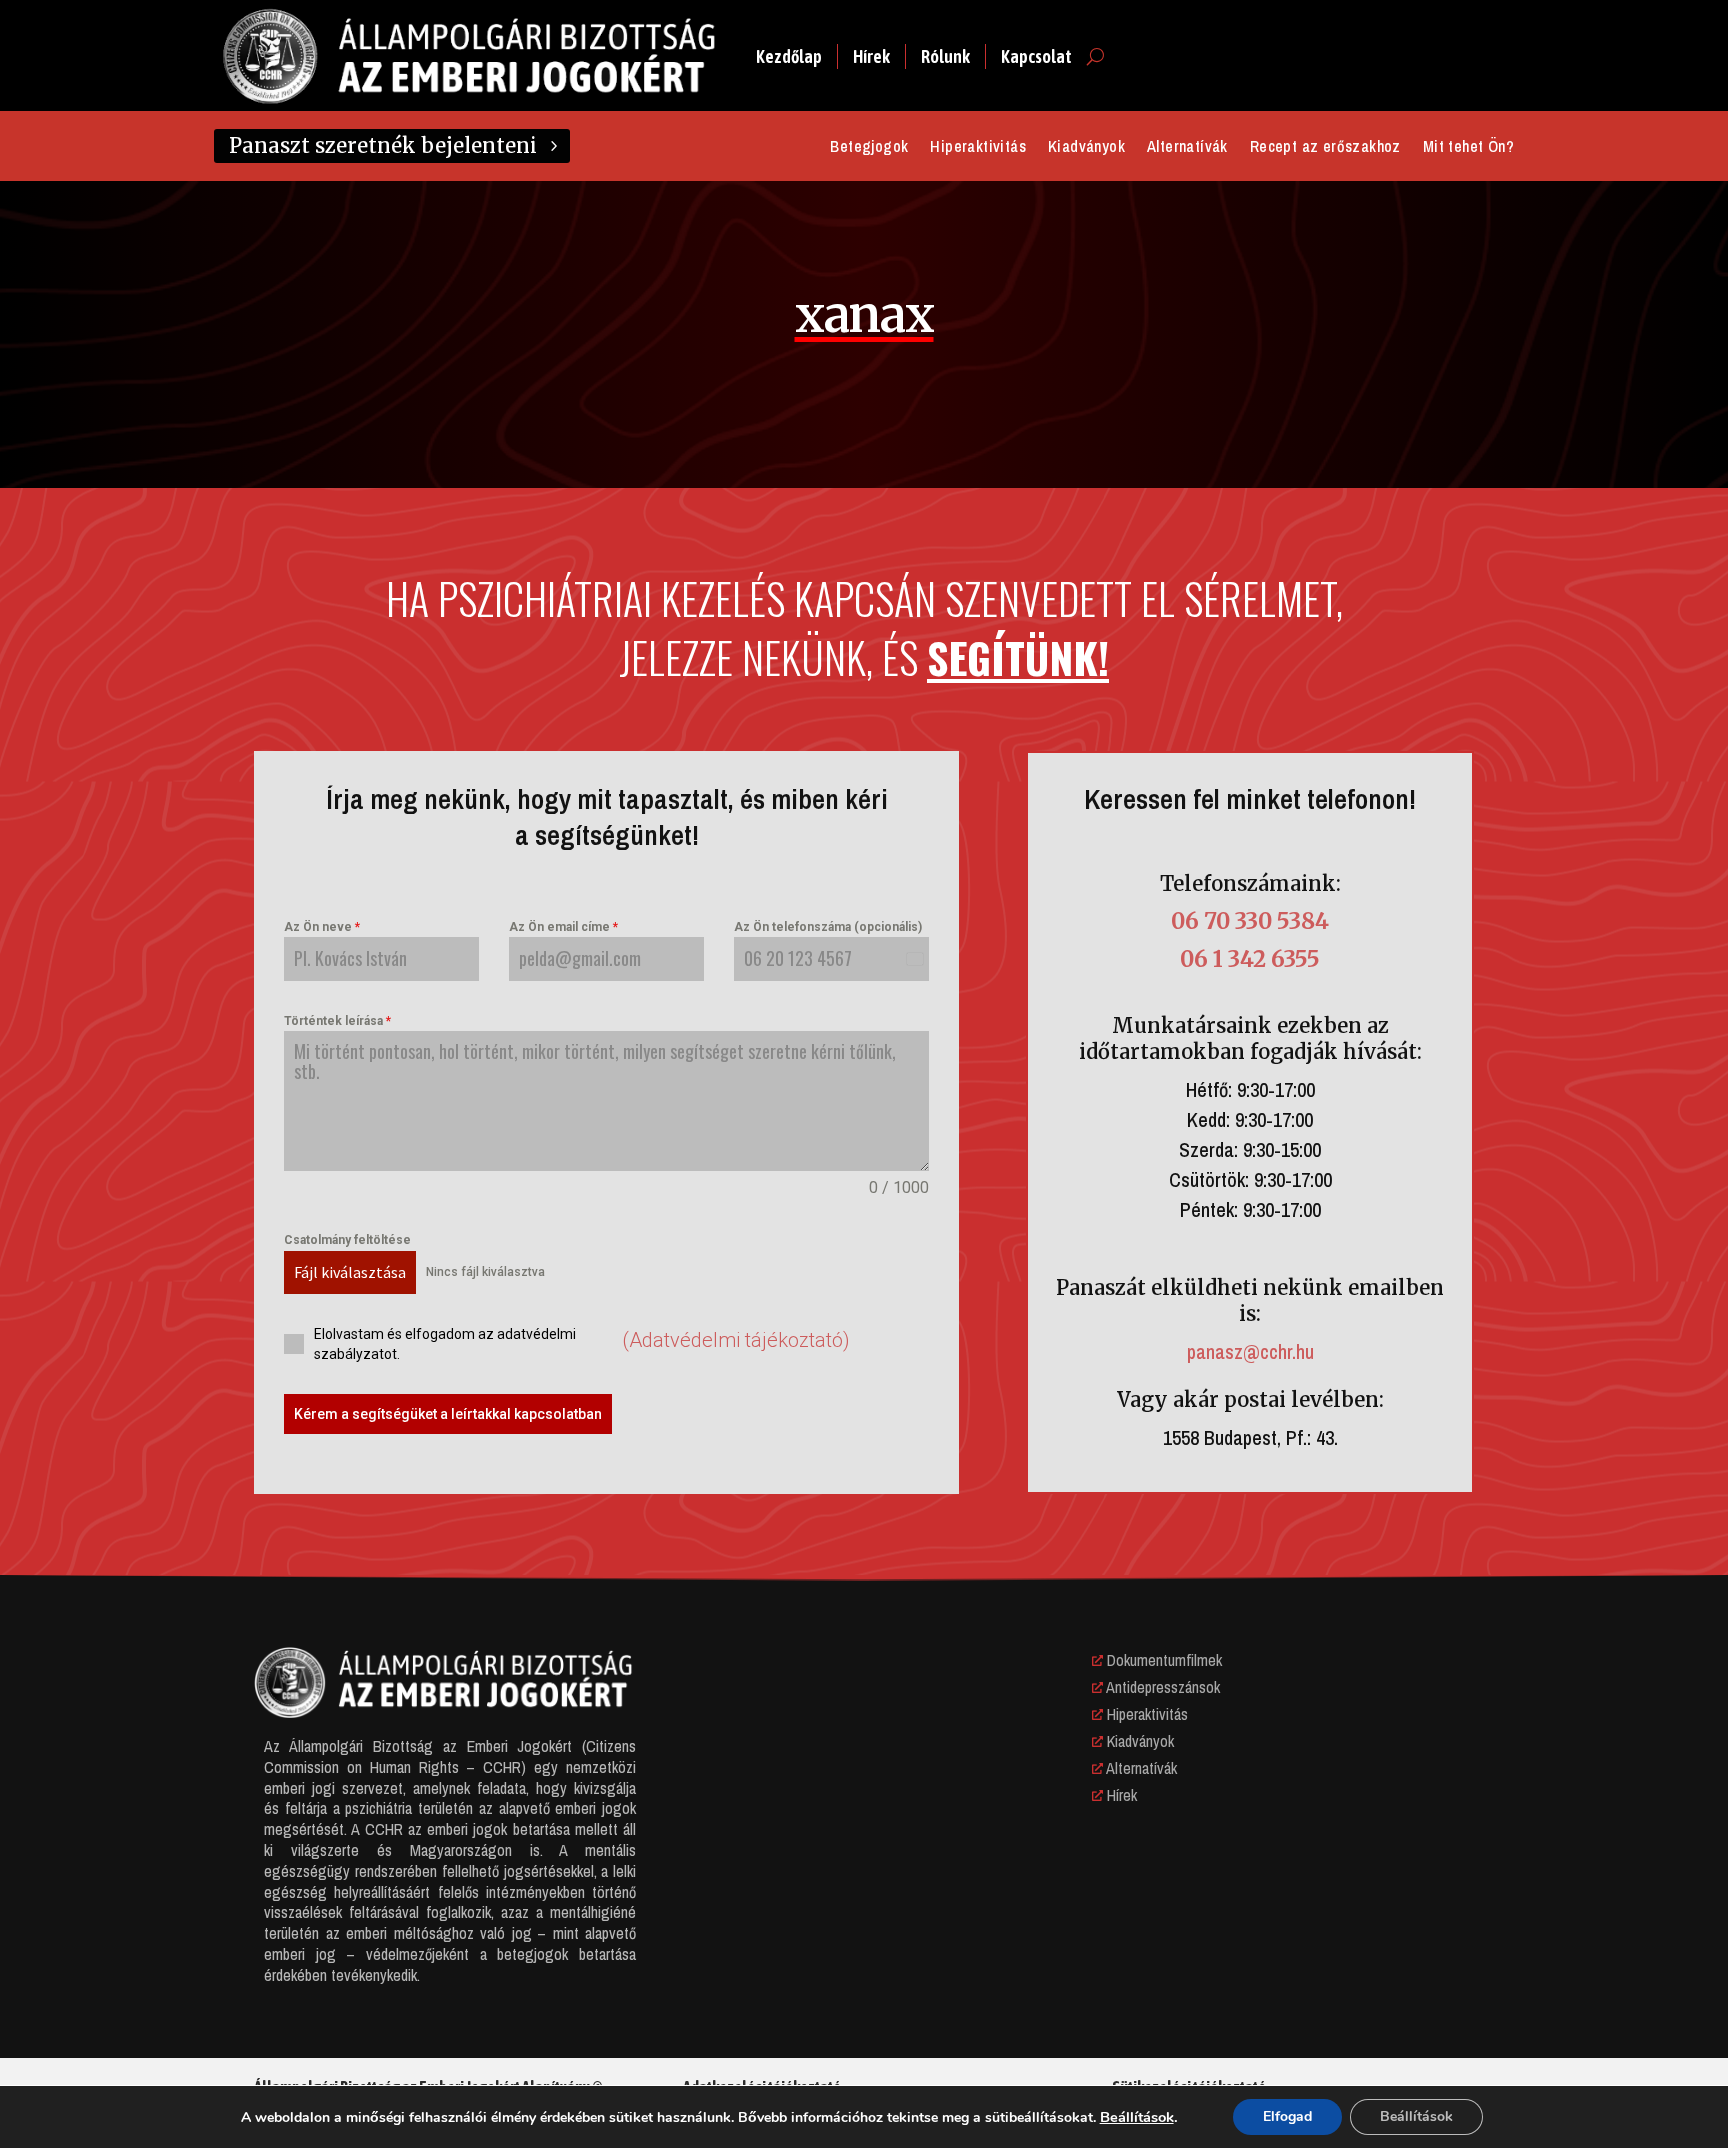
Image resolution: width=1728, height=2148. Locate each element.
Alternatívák (1187, 148)
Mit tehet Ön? (1468, 148)
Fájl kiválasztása (350, 1272)
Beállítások (1137, 2117)
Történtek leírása (337, 1021)
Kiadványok (1086, 148)
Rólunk (945, 56)
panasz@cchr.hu (1250, 1351)
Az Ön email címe (563, 927)
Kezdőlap (789, 56)
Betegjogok (869, 148)
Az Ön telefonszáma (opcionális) (828, 927)
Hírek (871, 56)
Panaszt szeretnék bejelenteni (383, 145)
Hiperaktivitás (978, 148)
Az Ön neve (322, 927)
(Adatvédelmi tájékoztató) (736, 1340)
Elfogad (1287, 2116)
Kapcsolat (1036, 56)
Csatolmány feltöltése (347, 1240)
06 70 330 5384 (1250, 921)
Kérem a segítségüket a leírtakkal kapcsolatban (448, 1414)
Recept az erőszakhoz (1325, 148)
